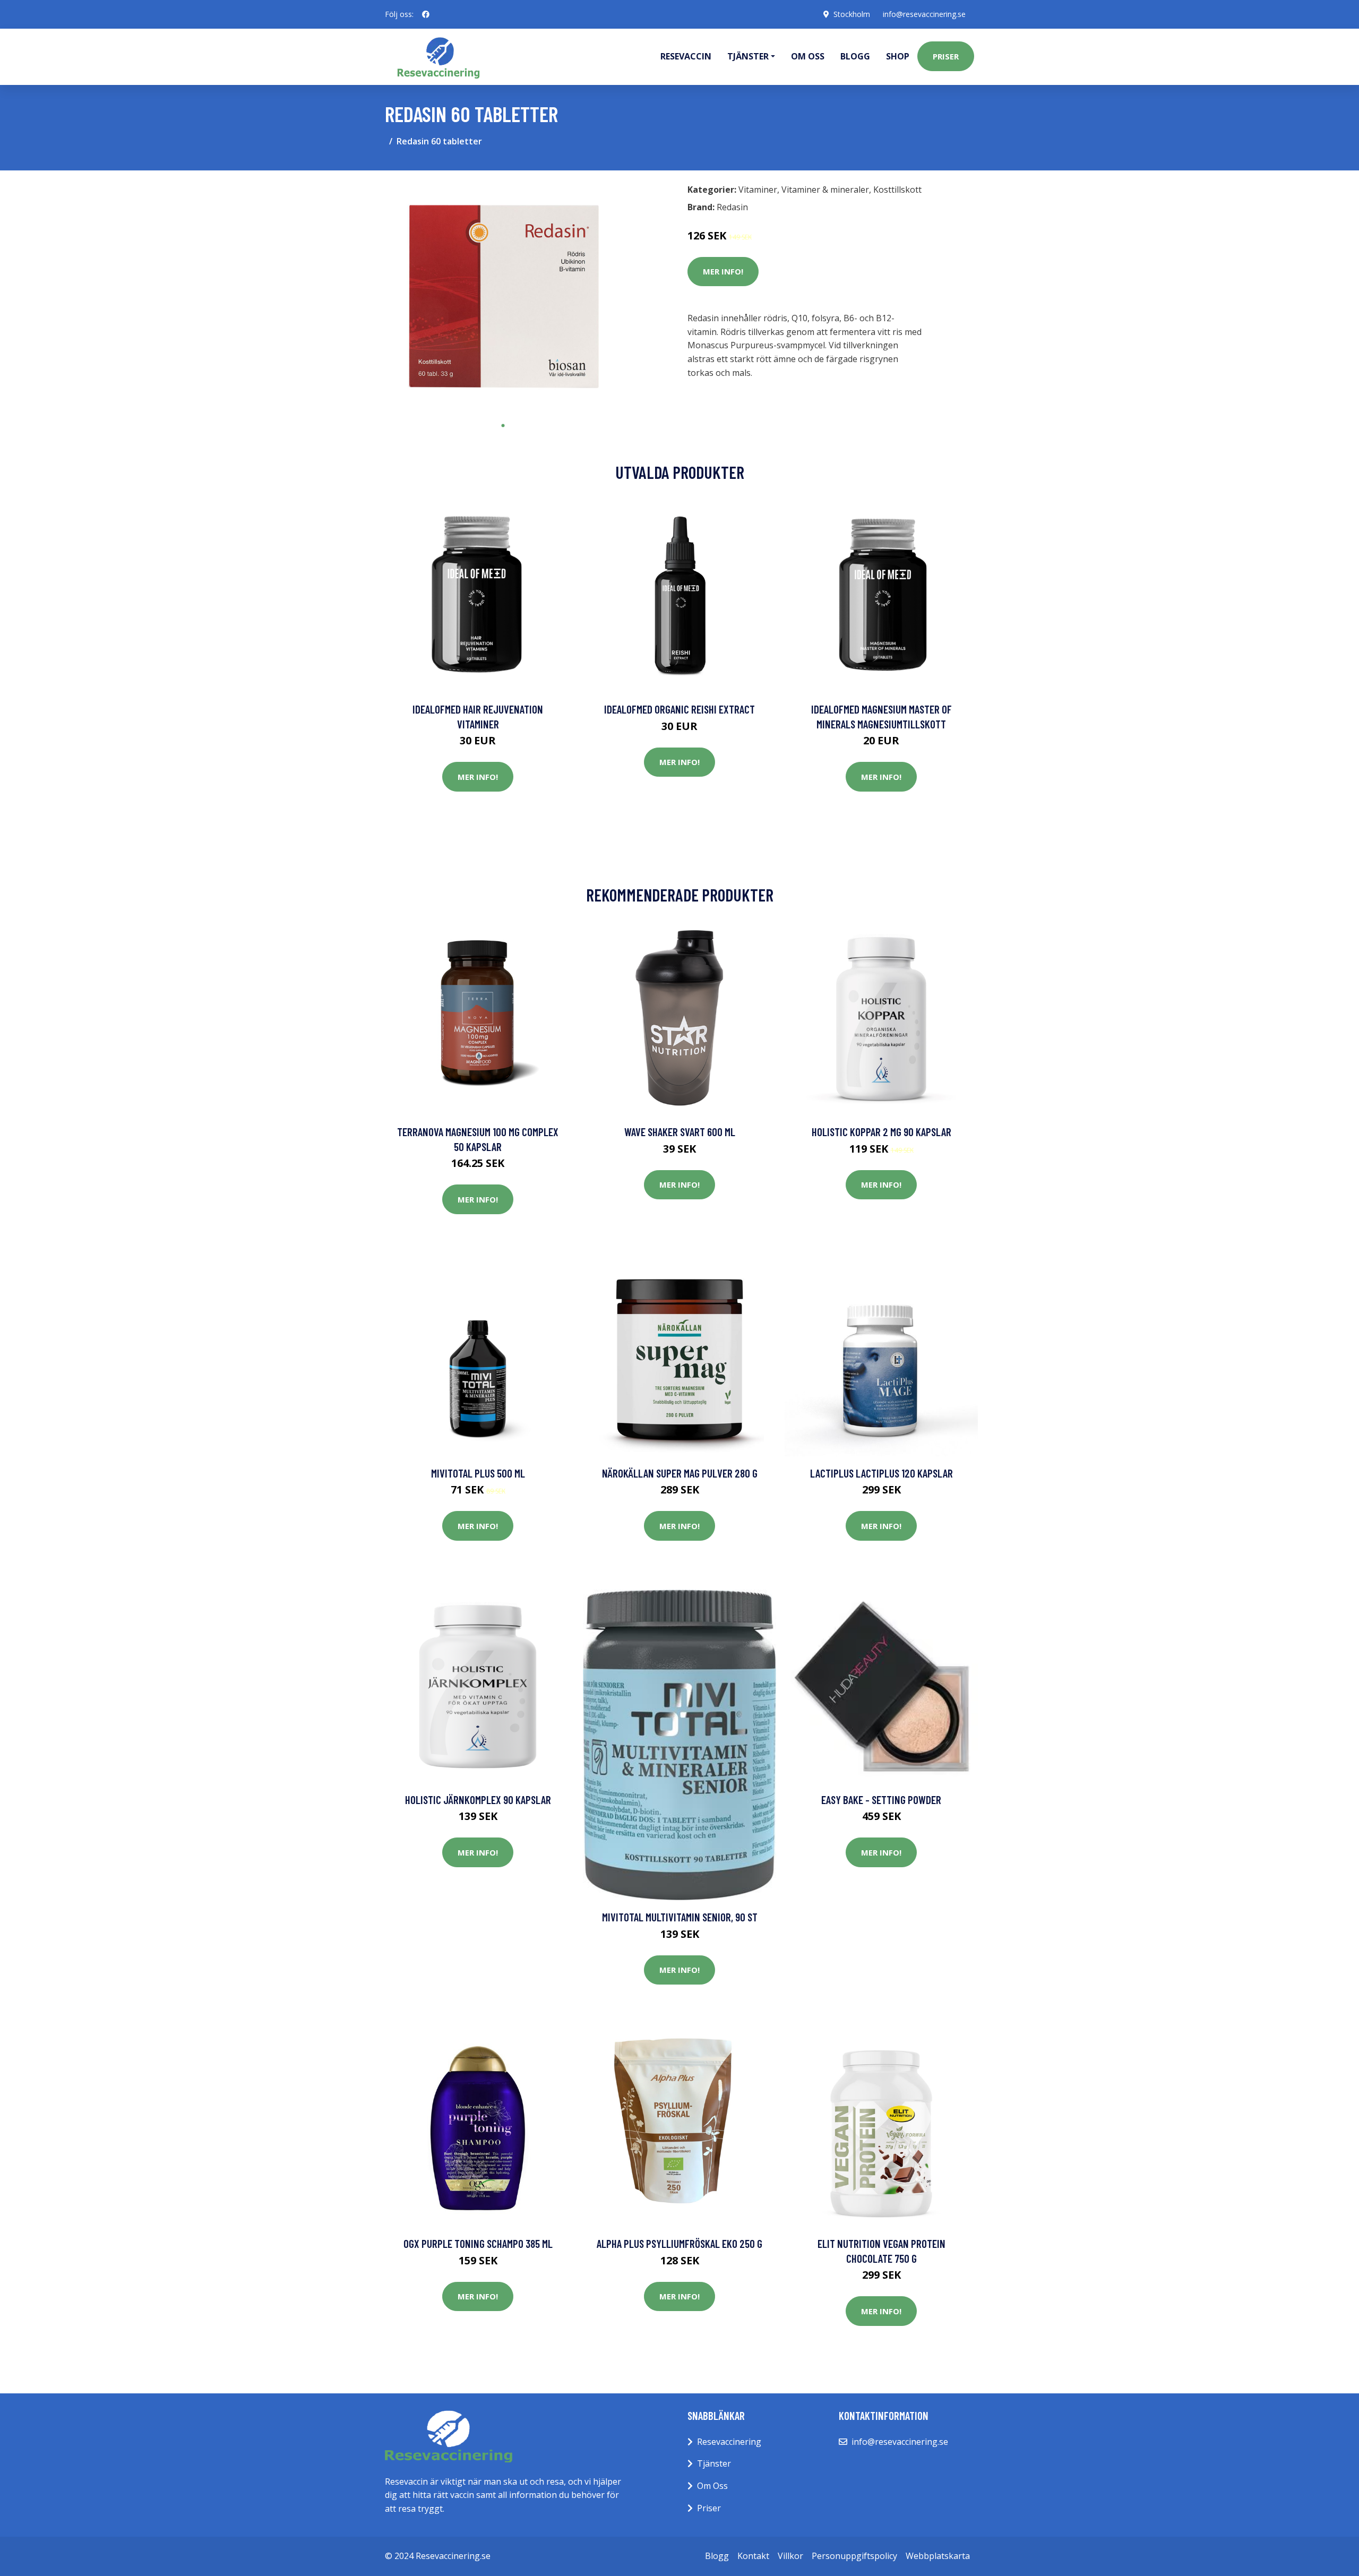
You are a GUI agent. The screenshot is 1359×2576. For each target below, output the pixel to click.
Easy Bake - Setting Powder (881, 1800)
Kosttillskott (897, 190)
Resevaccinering (729, 2442)
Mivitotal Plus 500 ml (478, 1473)
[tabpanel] (503, 297)
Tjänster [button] (748, 56)
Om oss (808, 56)
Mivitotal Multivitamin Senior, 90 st (680, 1917)
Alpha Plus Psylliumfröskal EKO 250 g (679, 2243)
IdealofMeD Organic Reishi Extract (679, 709)
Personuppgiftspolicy (854, 2556)
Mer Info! (723, 271)
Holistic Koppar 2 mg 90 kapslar (881, 1132)
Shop (898, 56)
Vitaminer (758, 190)
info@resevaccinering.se (924, 14)
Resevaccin (686, 56)
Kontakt (753, 2556)
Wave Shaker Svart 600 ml (680, 1132)
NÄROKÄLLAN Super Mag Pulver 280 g (680, 1473)
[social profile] (426, 14)
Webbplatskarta (938, 2556)
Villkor (790, 2556)
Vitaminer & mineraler (825, 190)
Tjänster (714, 2463)
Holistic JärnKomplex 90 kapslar (478, 1800)
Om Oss (712, 2486)
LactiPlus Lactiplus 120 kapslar (881, 1473)
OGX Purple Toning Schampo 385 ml (478, 2243)
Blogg (855, 56)
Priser (946, 56)
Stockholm (852, 14)
